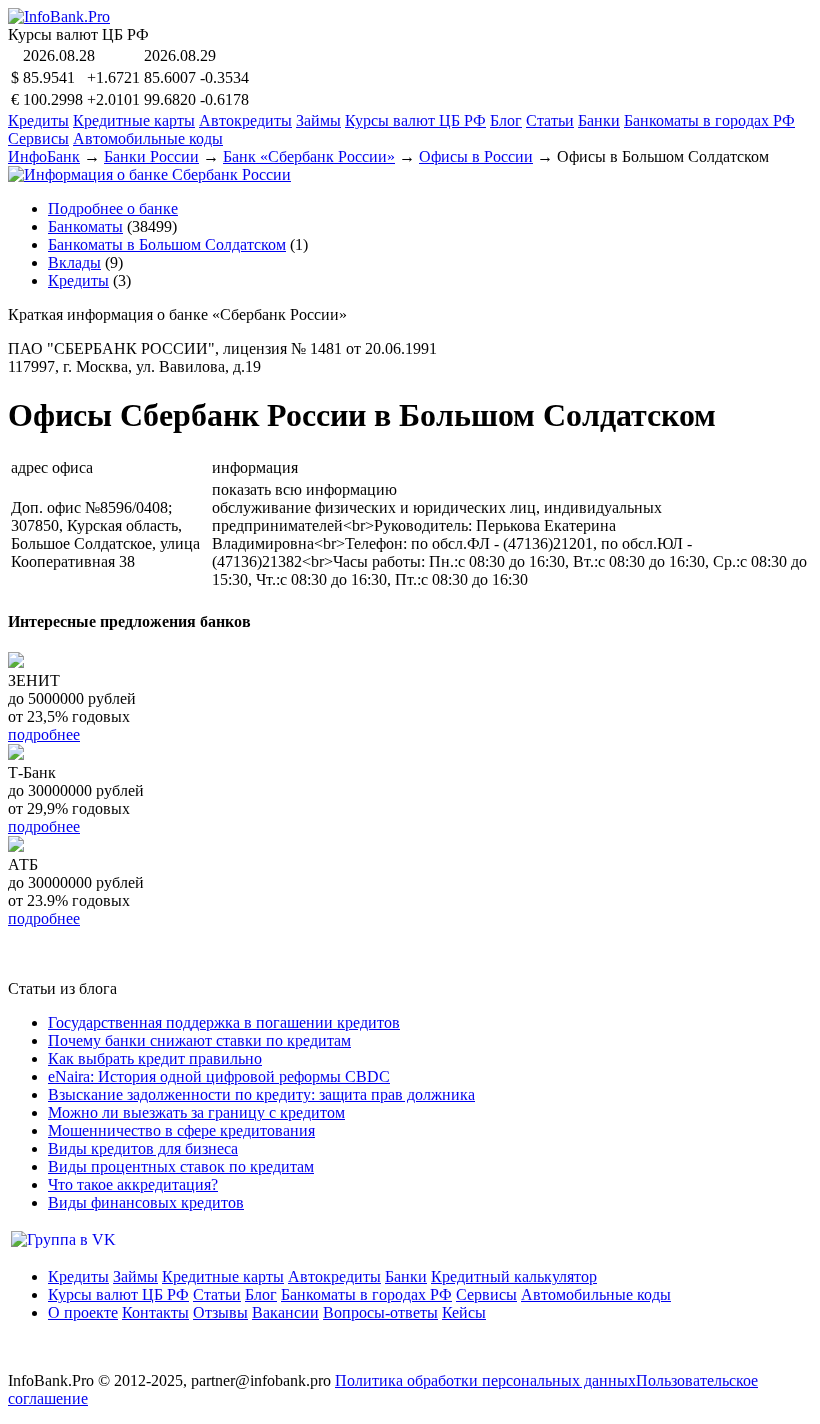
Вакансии (285, 1312)
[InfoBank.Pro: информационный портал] (59, 16)
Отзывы (220, 1312)
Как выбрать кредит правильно (155, 1058)
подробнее (44, 734)
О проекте (83, 1312)
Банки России (151, 156)
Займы (318, 120)
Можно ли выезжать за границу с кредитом (196, 1112)
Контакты (155, 1312)
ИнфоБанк (44, 156)
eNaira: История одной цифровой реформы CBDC (219, 1076)
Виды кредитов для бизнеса (143, 1148)
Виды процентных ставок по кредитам (181, 1166)
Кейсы (464, 1312)
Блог (506, 120)
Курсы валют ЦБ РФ (415, 120)
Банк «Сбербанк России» (309, 156)
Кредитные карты (134, 120)
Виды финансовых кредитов (146, 1202)
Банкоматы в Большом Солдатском (167, 244)
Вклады (74, 262)
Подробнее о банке (113, 208)
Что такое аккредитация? (133, 1184)
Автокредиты (245, 120)
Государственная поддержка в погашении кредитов (224, 1022)
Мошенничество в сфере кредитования (181, 1130)
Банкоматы (85, 226)
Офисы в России (476, 156)
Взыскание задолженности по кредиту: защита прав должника (261, 1094)
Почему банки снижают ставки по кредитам (199, 1040)
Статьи (550, 120)
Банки (599, 120)
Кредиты (38, 120)
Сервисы (38, 138)
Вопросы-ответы (380, 1312)
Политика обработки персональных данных (485, 1380)
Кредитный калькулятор (514, 1276)
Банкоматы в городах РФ (709, 120)
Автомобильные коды (148, 138)
